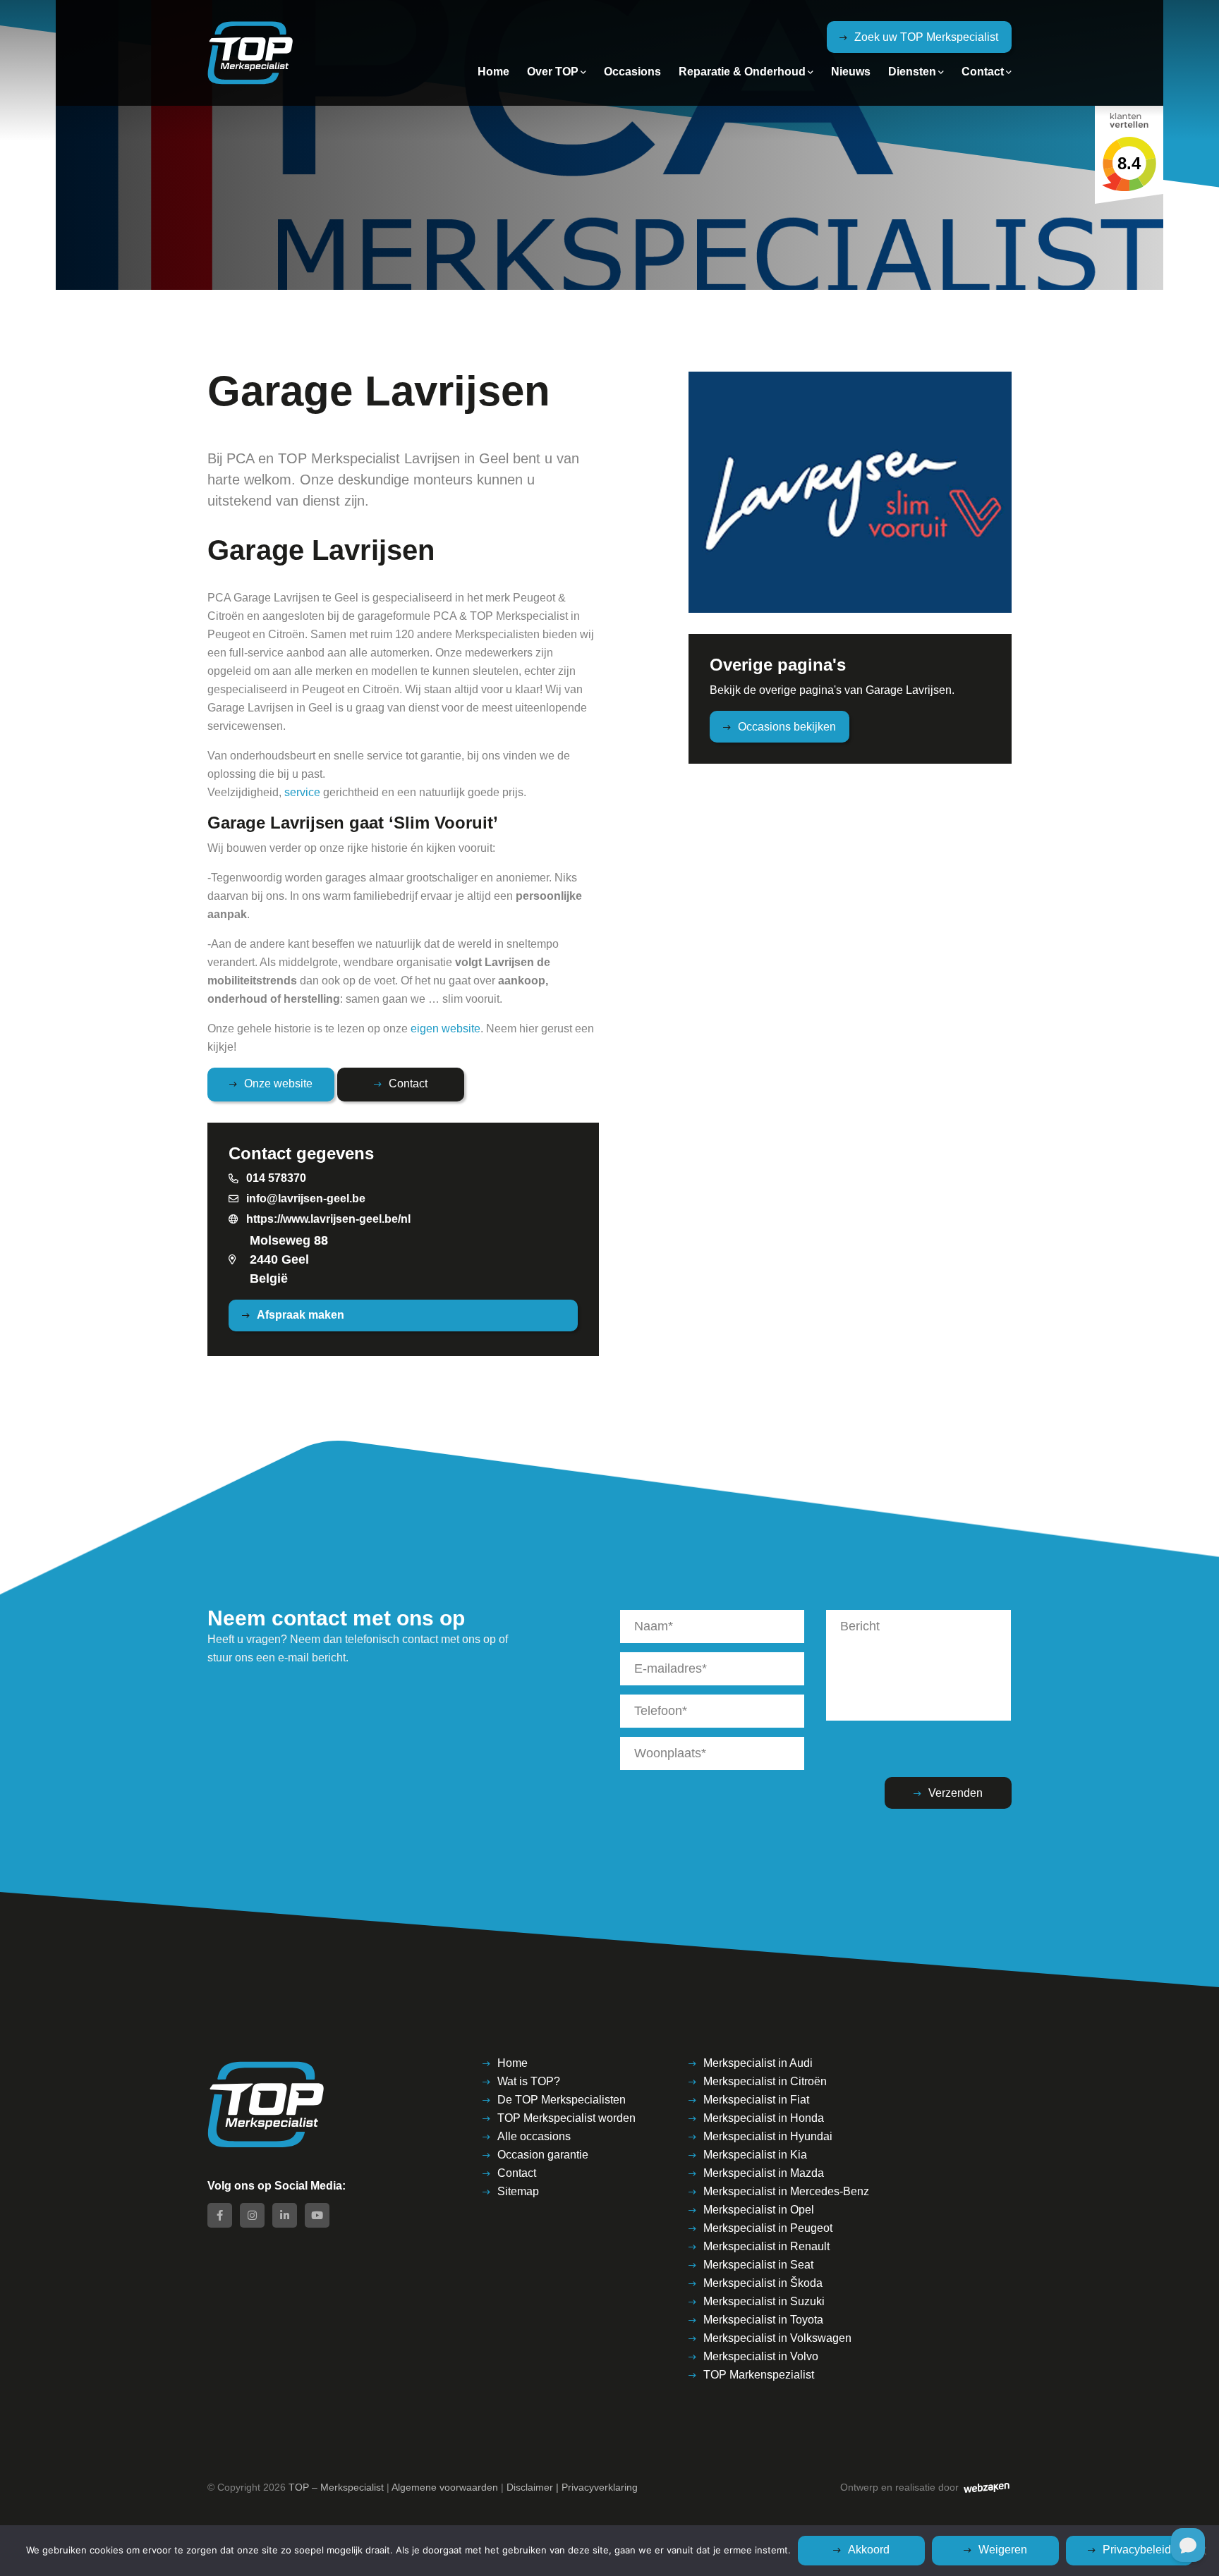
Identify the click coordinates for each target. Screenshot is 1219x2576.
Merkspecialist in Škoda (763, 2283)
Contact (983, 72)
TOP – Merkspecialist (336, 2487)
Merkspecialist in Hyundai (768, 2136)
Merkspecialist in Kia (755, 2155)
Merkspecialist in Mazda (764, 2173)
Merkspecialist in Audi (758, 2063)
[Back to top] (1189, 2501)
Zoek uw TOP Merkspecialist (926, 37)
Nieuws (851, 72)
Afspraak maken (301, 1315)
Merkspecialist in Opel (759, 2210)
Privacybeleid (1137, 2550)
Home (493, 72)
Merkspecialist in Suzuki (764, 2301)
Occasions (632, 72)
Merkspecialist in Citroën (765, 2081)
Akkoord (869, 2550)
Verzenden (956, 1793)
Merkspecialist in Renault (766, 2246)
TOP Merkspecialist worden (566, 2118)
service (302, 792)
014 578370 (276, 1178)
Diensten (912, 72)
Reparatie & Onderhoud (742, 72)
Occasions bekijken (787, 727)
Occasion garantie (543, 2155)
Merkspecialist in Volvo (761, 2356)
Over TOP (553, 72)
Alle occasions (534, 2136)
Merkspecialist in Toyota (763, 2320)
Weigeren (1003, 2550)
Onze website (278, 1083)
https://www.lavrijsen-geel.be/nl (328, 1219)
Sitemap (518, 2191)
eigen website (445, 1028)
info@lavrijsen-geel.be (306, 1198)
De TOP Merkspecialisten (562, 2100)
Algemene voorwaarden (445, 2487)
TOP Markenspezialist (759, 2375)
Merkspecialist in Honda (764, 2118)
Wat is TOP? (529, 2081)
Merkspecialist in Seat (758, 2265)
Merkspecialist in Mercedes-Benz (786, 2191)
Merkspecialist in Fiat (756, 2100)
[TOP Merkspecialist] (250, 53)
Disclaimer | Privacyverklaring (572, 2487)
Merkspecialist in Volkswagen (777, 2338)
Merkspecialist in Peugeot (768, 2228)
